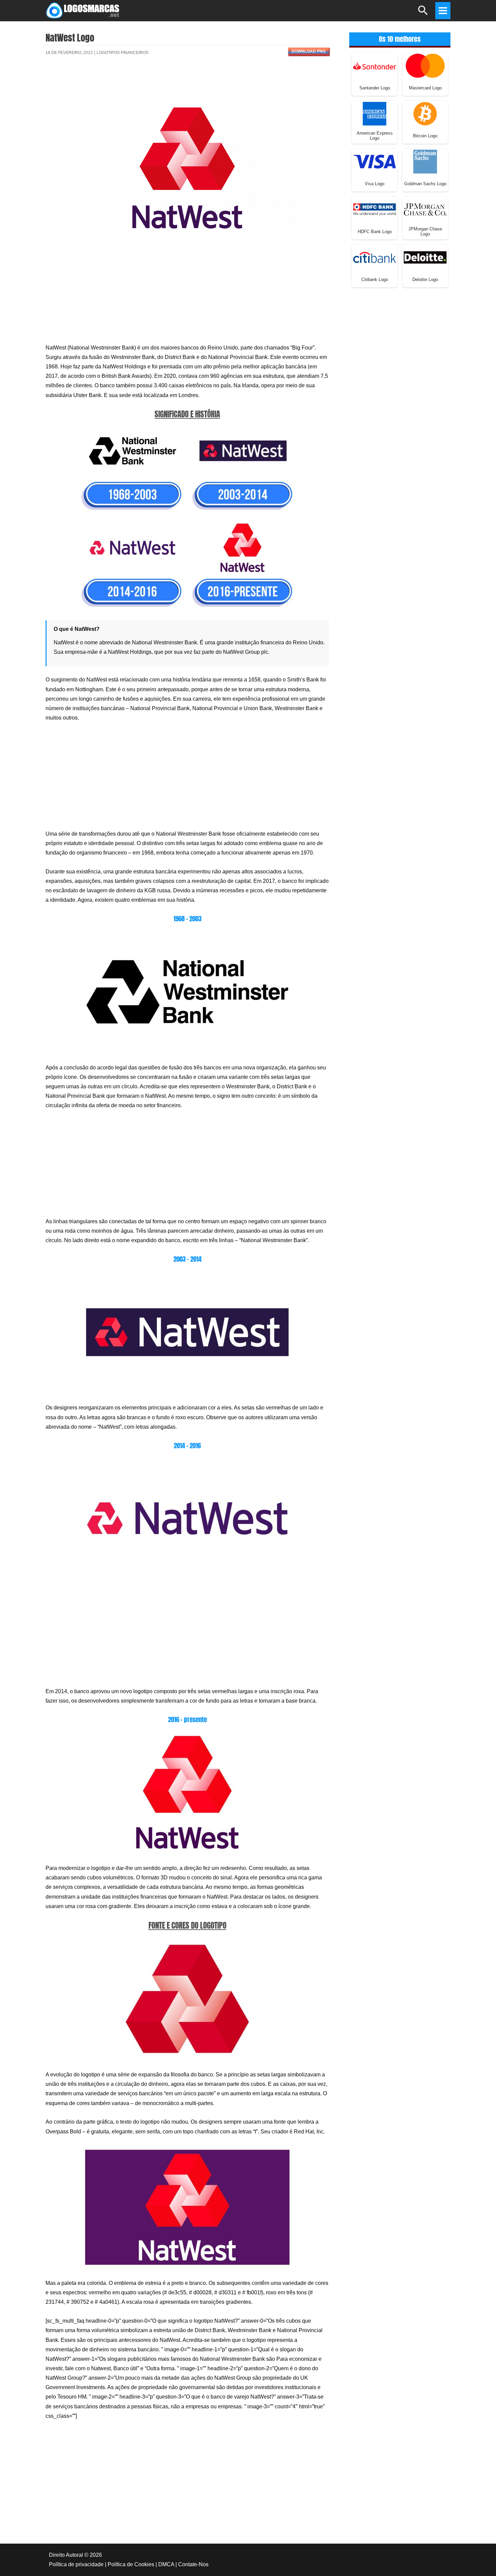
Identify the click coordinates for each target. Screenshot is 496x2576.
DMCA (166, 2564)
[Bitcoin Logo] (425, 113)
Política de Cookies (131, 2564)
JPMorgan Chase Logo (425, 231)
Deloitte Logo (425, 279)
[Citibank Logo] (375, 257)
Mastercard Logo (425, 88)
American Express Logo (375, 136)
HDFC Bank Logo (375, 232)
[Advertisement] (187, 85)
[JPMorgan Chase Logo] (425, 209)
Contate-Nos (193, 2564)
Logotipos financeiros (122, 53)
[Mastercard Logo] (425, 65)
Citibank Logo (375, 279)
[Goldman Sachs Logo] (425, 161)
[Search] (423, 13)
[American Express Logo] (375, 113)
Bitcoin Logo (425, 136)
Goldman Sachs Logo (425, 184)
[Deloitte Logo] (425, 257)
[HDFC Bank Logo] (375, 209)
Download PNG (309, 51)
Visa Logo (375, 184)
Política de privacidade (76, 2564)
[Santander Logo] (375, 65)
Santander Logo (375, 88)
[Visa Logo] (375, 161)
